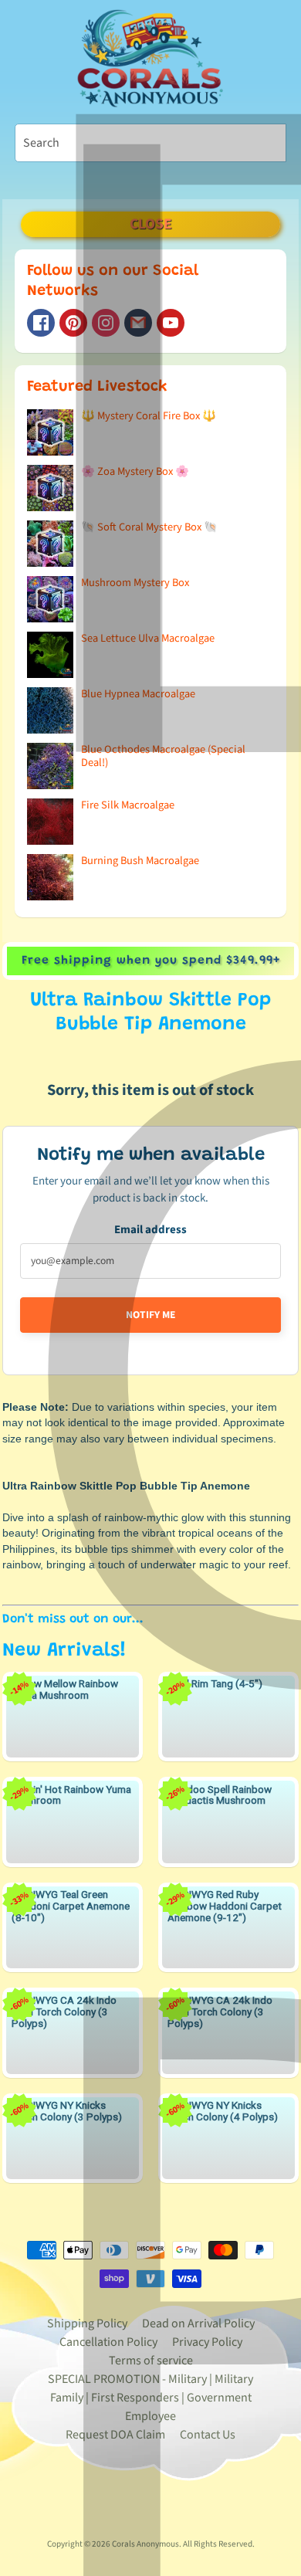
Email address (150, 1230)
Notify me (150, 1315)
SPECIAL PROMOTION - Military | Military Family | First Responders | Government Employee (150, 2398)
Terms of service (151, 2361)
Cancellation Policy (108, 2342)
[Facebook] (41, 323)
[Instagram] (106, 323)
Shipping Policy (87, 2323)
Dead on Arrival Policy (198, 2323)
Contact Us (208, 2435)
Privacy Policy (207, 2342)
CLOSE (151, 224)
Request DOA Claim (115, 2435)
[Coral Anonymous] (138, 323)
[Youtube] (171, 323)
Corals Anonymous (145, 2544)
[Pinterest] (73, 323)
